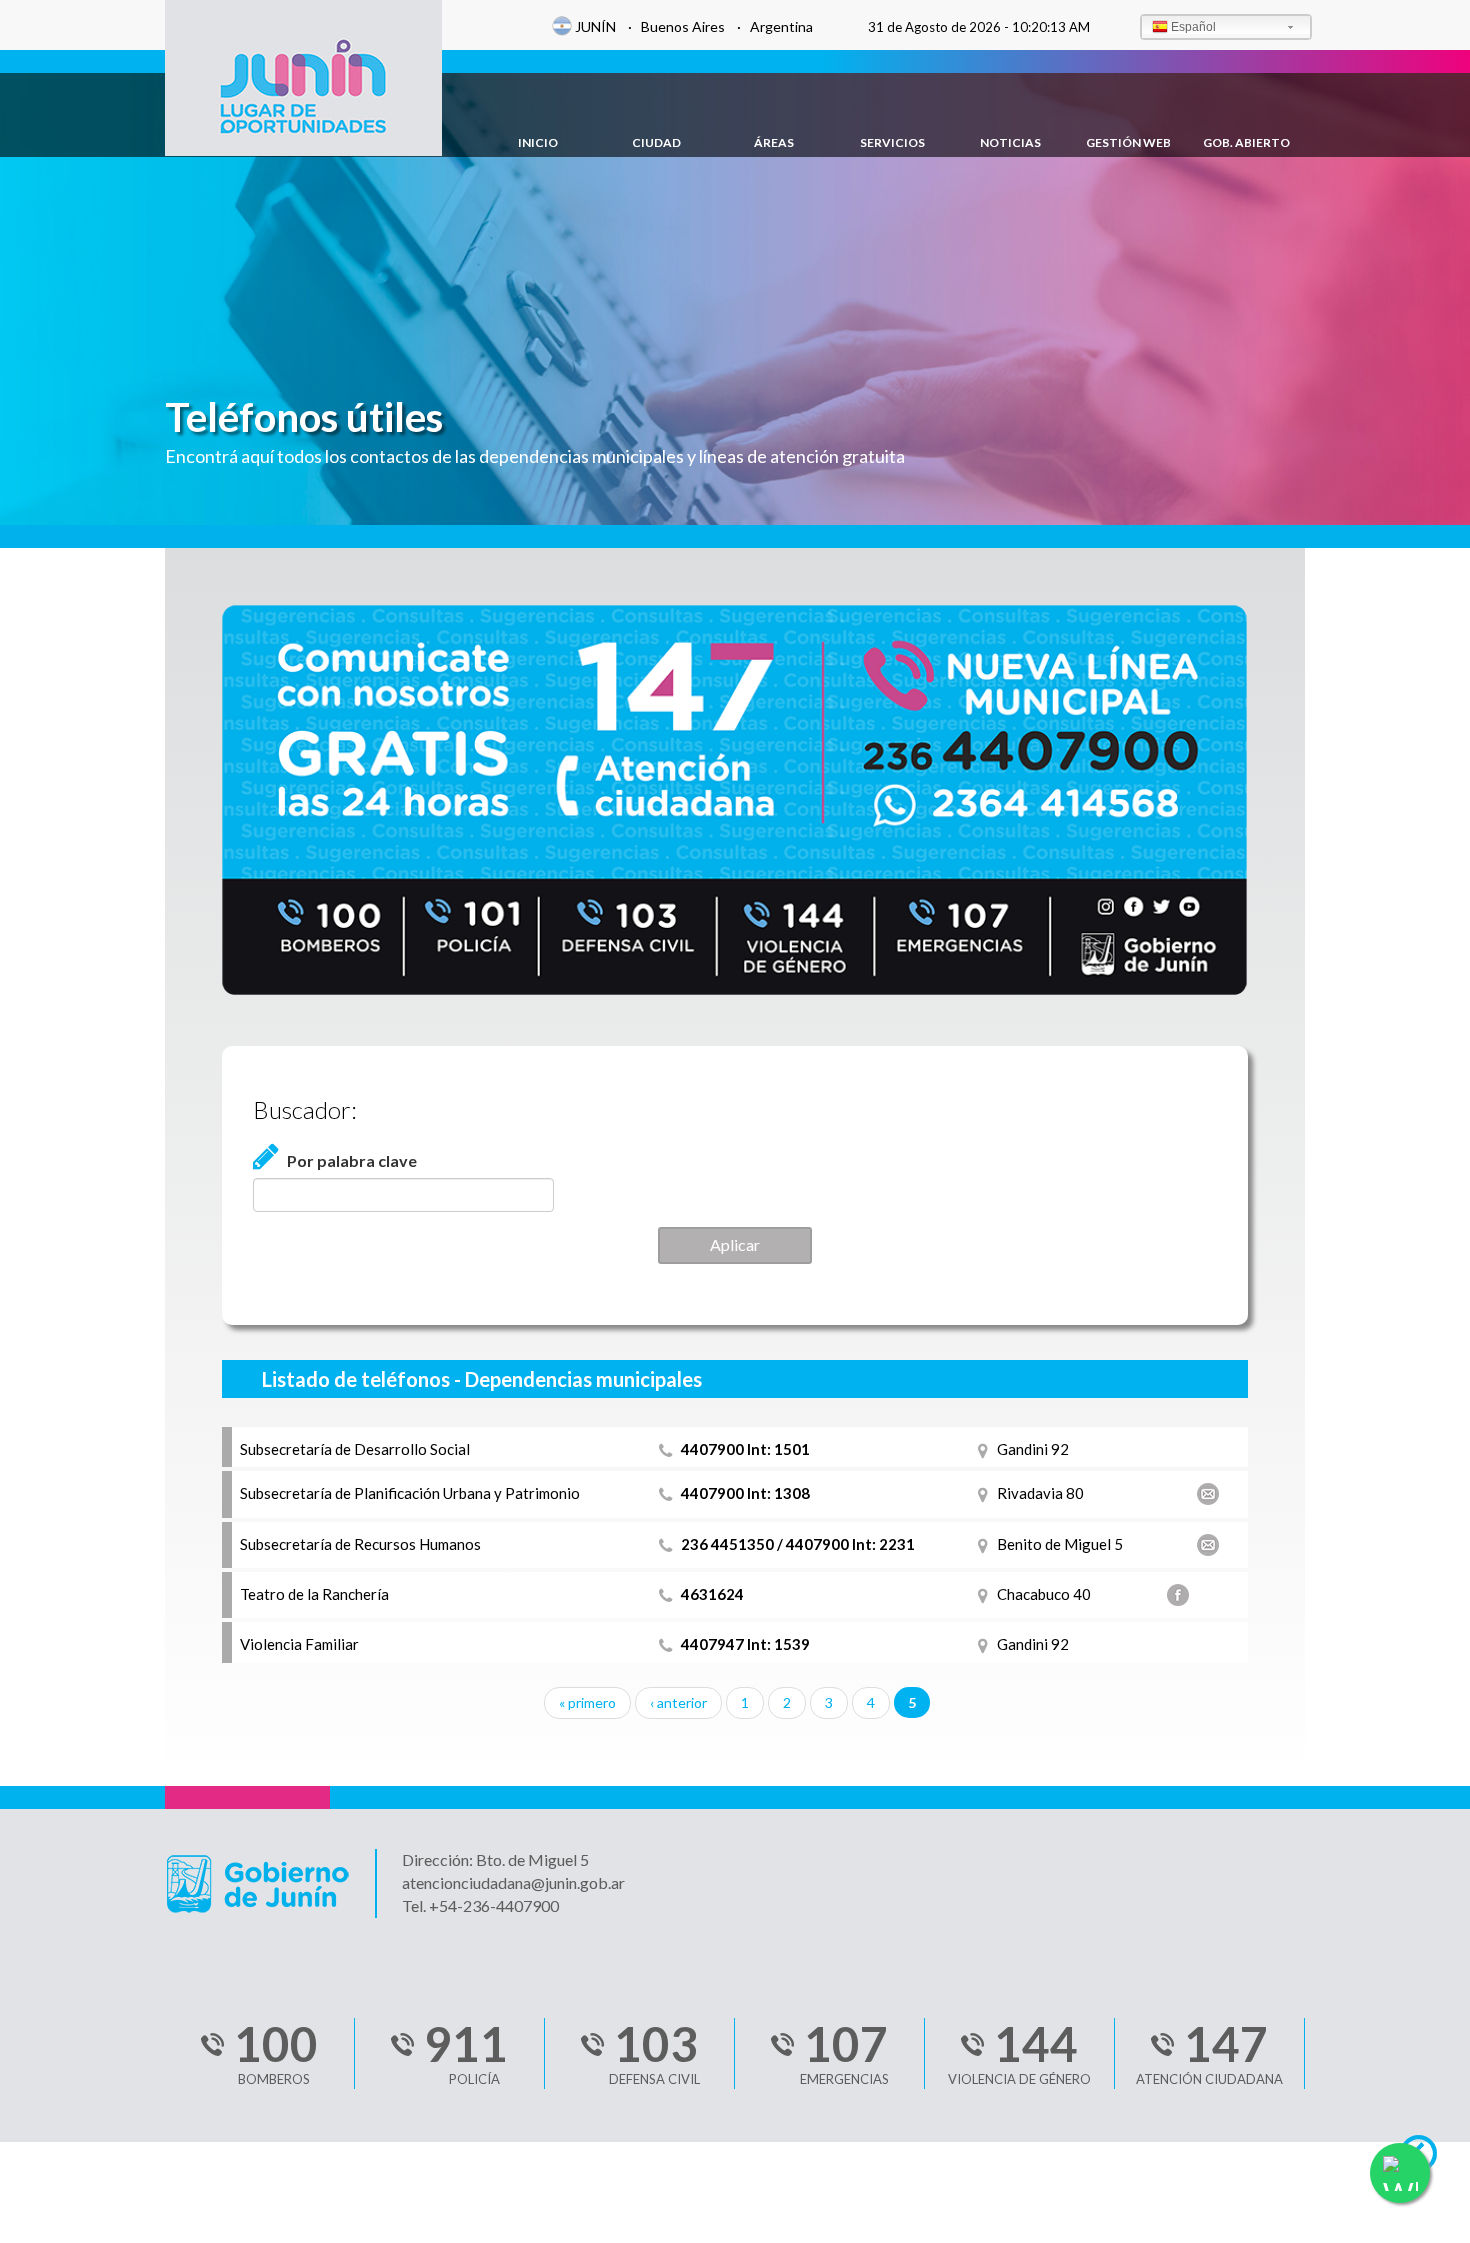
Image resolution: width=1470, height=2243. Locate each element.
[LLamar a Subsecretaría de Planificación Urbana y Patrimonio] (670, 1493)
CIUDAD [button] (656, 142)
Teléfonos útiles (304, 417)
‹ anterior (678, 1702)
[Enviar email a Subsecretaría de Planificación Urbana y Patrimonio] (1212, 1494)
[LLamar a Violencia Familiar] (670, 1644)
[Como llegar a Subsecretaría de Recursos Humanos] (987, 1544)
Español (1193, 27)
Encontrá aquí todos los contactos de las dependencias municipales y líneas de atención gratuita (535, 456)
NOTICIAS (1010, 142)
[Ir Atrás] (1427, 2159)
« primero (587, 1702)
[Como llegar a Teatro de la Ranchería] (987, 1594)
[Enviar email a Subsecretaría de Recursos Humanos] (1212, 1545)
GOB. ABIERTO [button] (1246, 142)
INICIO (538, 142)
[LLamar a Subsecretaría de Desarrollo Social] (670, 1449)
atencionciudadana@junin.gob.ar (513, 1882)
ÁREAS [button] (774, 142)
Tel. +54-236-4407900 (480, 1905)
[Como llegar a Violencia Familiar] (987, 1644)
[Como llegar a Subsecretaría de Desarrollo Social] (987, 1449)
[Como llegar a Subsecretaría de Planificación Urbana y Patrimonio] (987, 1493)
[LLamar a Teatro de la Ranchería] (670, 1594)
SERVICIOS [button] (892, 142)
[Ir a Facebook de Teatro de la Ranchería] (1182, 1595)
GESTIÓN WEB (1128, 142)
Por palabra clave (352, 1160)
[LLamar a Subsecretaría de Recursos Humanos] (670, 1544)
